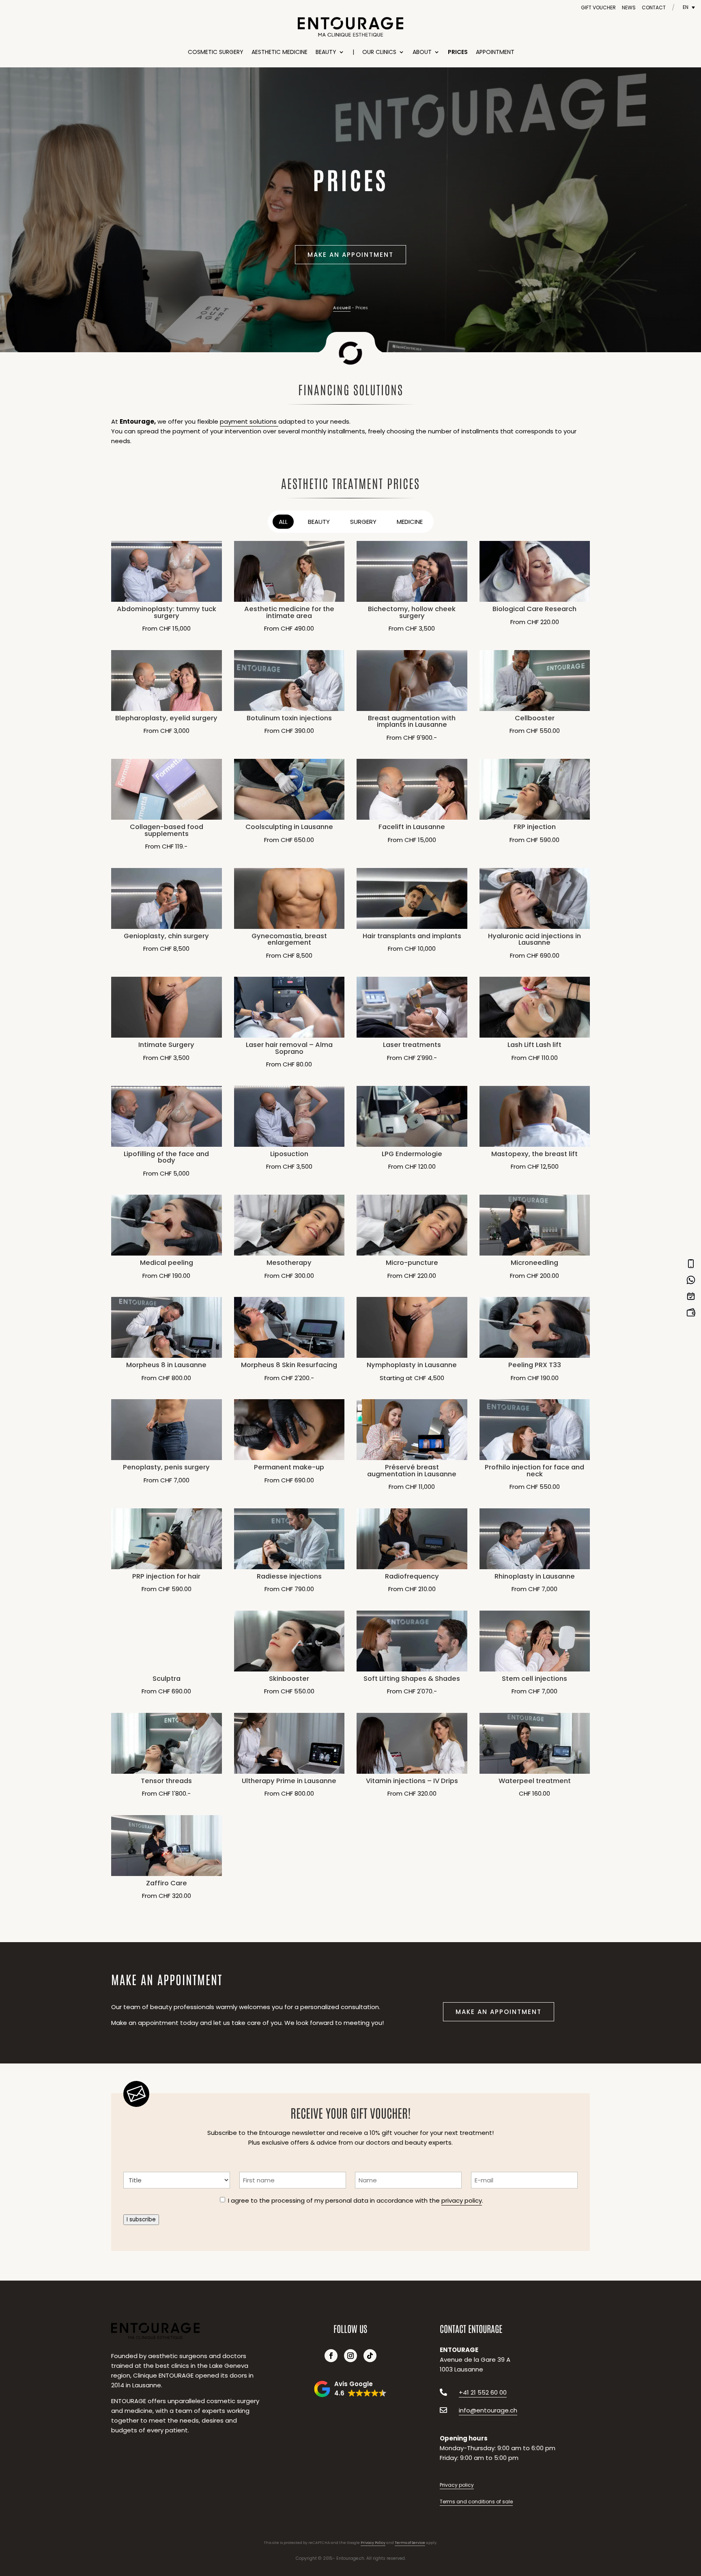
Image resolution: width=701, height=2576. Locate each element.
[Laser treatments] (412, 1007)
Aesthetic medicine (280, 52)
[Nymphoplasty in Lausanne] (412, 1327)
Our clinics (379, 52)
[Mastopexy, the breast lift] (535, 1116)
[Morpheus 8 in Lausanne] (167, 1327)
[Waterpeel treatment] (535, 1743)
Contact (654, 8)
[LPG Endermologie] (412, 1116)
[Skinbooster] (289, 1641)
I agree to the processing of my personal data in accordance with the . (356, 2200)
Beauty (326, 52)
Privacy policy (457, 2485)
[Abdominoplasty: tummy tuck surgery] (167, 571)
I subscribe (141, 2220)
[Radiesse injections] (289, 1539)
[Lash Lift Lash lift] (535, 1007)
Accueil (342, 308)
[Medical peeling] (167, 1225)
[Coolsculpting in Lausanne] (289, 789)
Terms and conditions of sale (476, 2502)
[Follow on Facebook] (331, 2356)
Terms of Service (410, 2543)
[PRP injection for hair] (167, 1539)
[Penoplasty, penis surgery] (167, 1430)
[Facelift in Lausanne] (412, 789)
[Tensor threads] (167, 1743)
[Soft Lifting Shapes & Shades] (412, 1641)
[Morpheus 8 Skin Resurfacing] (289, 1327)
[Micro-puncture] (412, 1225)
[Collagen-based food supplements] (167, 789)
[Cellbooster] (535, 681)
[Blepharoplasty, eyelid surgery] (167, 681)
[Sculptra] (167, 1641)
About (422, 52)
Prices (458, 52)
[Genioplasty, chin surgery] (167, 898)
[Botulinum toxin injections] (289, 681)
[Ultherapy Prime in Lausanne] (289, 1743)
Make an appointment (350, 255)
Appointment (495, 52)
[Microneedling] (535, 1225)
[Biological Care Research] (535, 571)
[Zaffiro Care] (167, 1846)
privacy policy (462, 2200)
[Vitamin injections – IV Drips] (412, 1743)
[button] (350, 2389)
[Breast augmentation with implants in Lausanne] (412, 681)
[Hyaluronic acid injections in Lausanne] (535, 898)
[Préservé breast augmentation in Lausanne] (412, 1430)
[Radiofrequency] (412, 1539)
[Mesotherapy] (289, 1225)
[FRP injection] (535, 789)
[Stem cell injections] (535, 1641)
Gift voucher (598, 8)
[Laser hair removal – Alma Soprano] (289, 1007)
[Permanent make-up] (289, 1430)
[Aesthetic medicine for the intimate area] (289, 571)
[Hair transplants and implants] (412, 898)
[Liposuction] (289, 1116)
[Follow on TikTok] (370, 2356)
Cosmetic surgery (216, 52)
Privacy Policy (373, 2543)
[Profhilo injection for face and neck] (535, 1430)
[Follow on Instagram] (350, 2356)
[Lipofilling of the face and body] (167, 1116)
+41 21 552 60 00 (483, 2392)
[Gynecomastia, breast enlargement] (289, 898)
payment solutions (249, 421)
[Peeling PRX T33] (535, 1327)
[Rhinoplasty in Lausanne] (535, 1539)
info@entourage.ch (488, 2410)
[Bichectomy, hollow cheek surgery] (412, 571)
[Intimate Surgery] (167, 1007)
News (629, 8)
